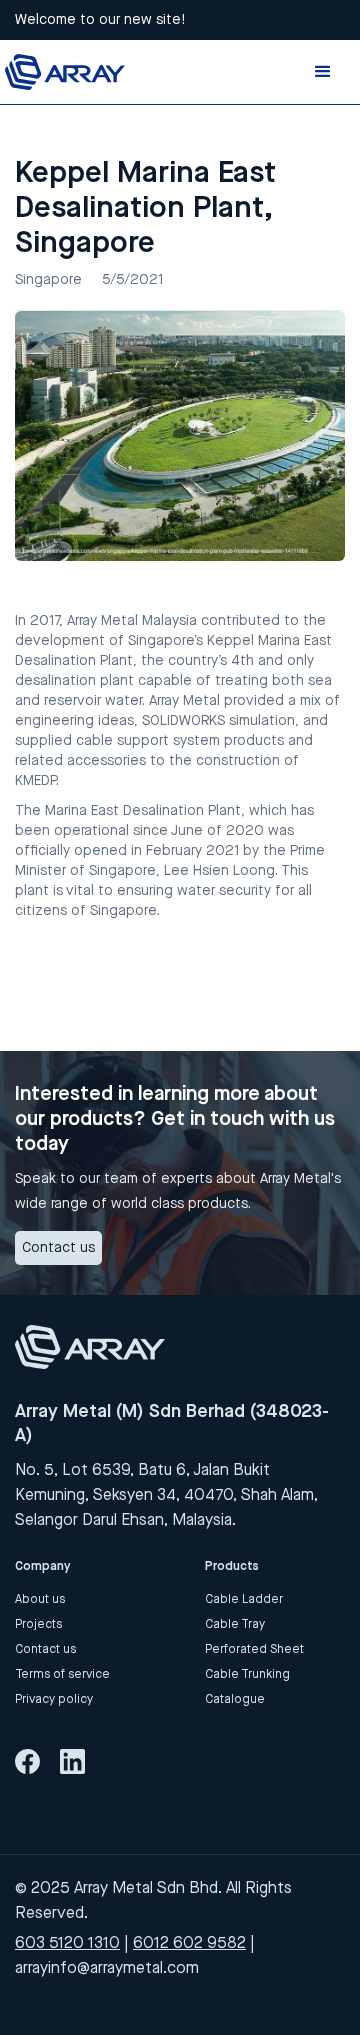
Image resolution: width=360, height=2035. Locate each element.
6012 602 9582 (189, 1942)
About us (40, 1599)
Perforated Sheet (254, 1649)
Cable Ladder (244, 1599)
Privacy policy (54, 1699)
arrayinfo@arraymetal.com (107, 1967)
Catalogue (235, 1699)
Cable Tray (235, 1624)
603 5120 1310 (67, 1942)
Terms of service (62, 1674)
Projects (38, 1624)
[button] (323, 72)
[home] (65, 71)
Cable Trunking (247, 1674)
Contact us (58, 1247)
